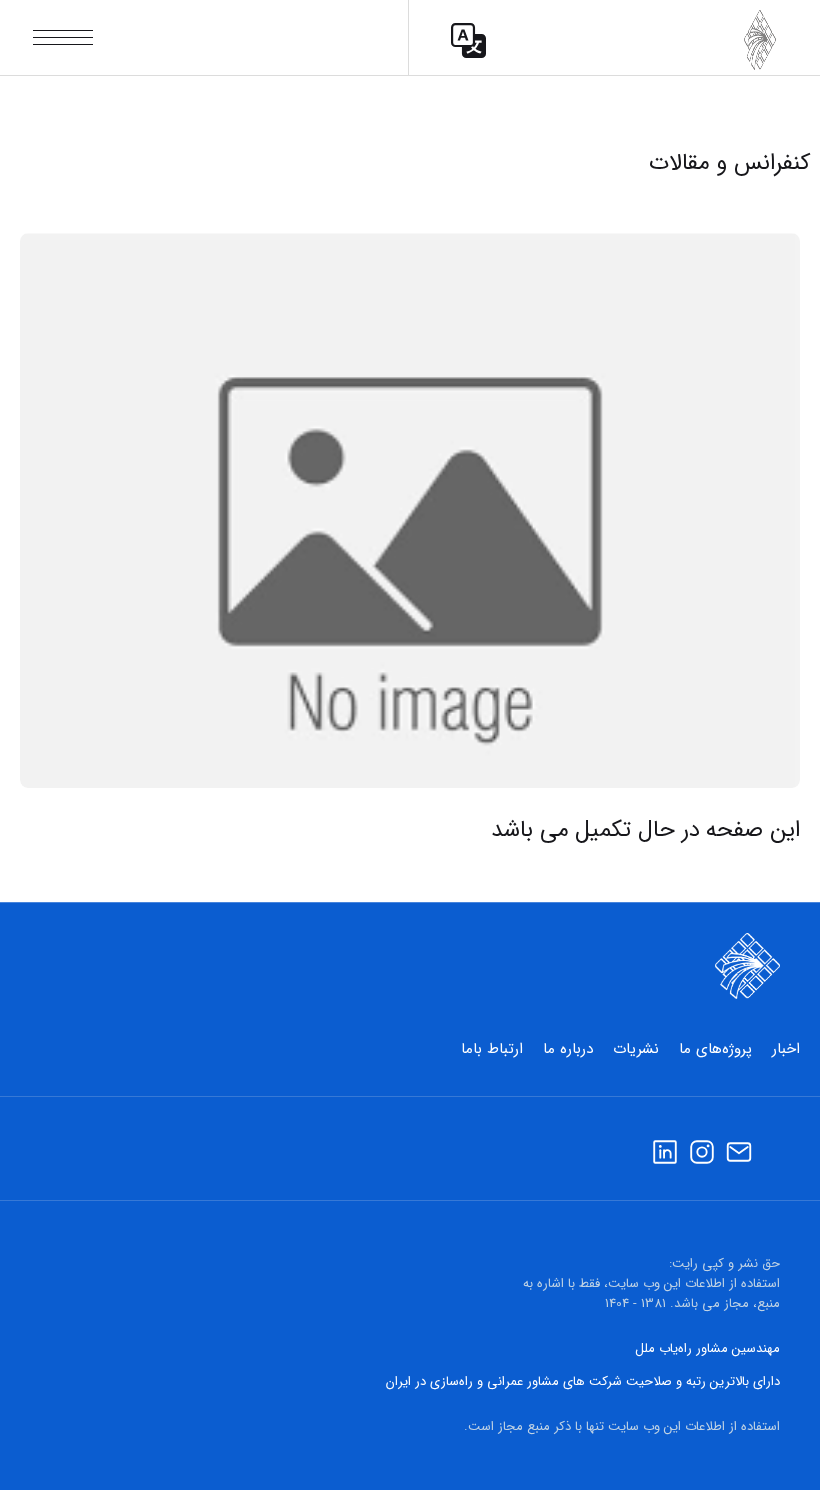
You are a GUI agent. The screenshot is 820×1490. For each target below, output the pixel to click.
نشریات (636, 1049)
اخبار (786, 1049)
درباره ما (568, 1049)
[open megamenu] (221, 37)
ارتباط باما (492, 1049)
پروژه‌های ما (715, 1049)
